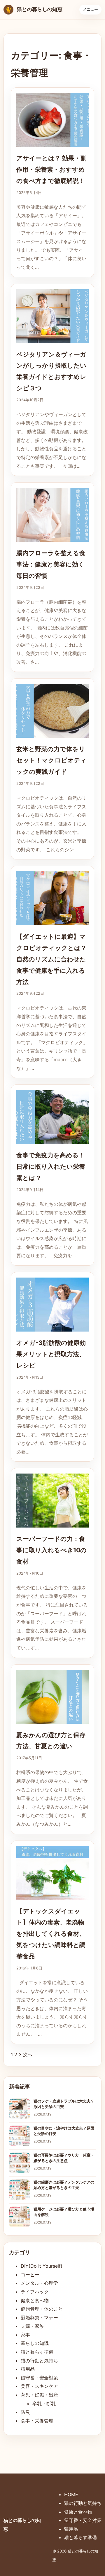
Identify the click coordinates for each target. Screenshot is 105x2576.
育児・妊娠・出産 (39, 2395)
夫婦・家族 (32, 2326)
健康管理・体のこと (42, 2309)
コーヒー (30, 2275)
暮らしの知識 (35, 2343)
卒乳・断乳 (44, 2404)
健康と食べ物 (35, 2300)
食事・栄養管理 (37, 2421)
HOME (71, 2494)
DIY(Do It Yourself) (42, 2266)
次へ (28, 2055)
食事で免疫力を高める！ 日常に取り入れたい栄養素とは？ (51, 1166)
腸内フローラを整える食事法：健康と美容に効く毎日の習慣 (51, 564)
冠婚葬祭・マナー (39, 2318)
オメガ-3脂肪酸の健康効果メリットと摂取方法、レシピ (51, 1354)
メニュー (90, 9)
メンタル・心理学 (39, 2283)
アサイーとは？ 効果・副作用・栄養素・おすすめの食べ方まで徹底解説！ (51, 169)
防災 (25, 2412)
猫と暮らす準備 (37, 2352)
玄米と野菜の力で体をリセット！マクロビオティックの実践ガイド (51, 760)
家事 (25, 2335)
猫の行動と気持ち (39, 2361)
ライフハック (35, 2292)
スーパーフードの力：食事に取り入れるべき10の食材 (51, 1550)
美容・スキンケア (39, 2386)
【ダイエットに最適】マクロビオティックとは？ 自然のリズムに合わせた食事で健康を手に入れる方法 (51, 959)
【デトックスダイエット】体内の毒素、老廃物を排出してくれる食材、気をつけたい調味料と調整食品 (51, 1934)
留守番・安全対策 (39, 2378)
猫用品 (28, 2369)
